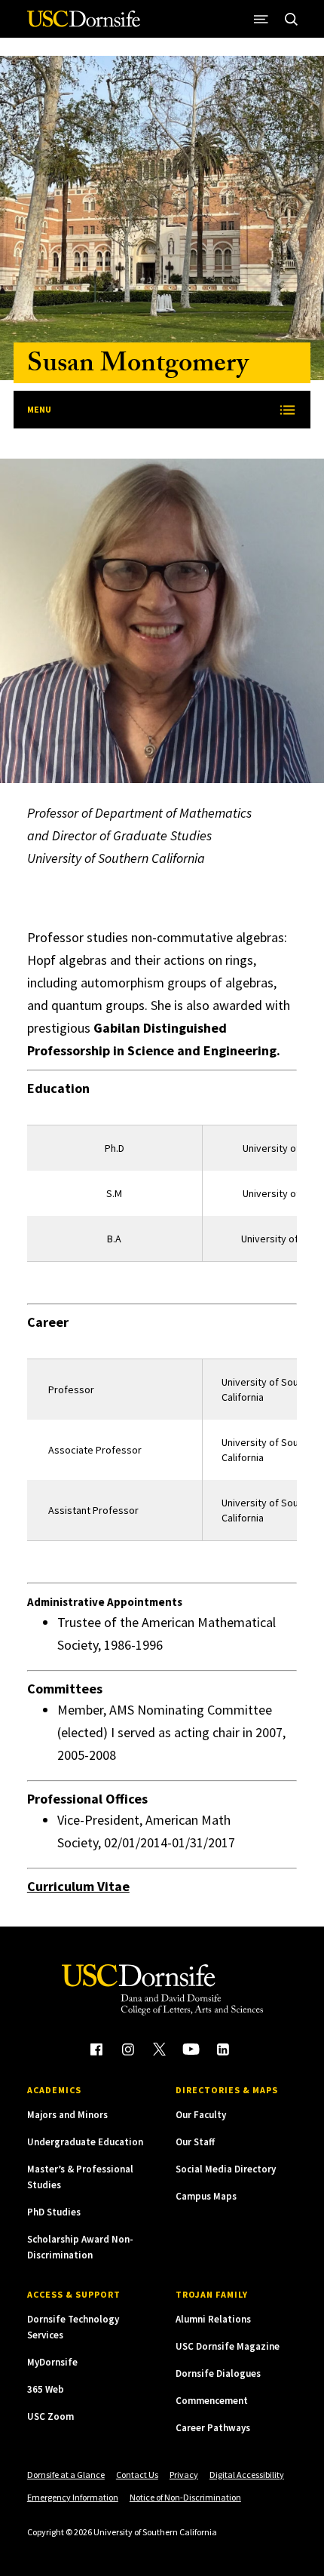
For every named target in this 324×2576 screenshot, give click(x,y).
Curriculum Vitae (78, 1886)
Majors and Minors (67, 2115)
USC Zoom (50, 2416)
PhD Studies (54, 2212)
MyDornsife (52, 2362)
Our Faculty (201, 2115)
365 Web (46, 2389)
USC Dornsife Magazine (228, 2346)
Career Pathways (213, 2428)
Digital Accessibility (247, 2475)
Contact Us (137, 2475)
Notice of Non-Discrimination (185, 2497)
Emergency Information (73, 2497)
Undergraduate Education (85, 2142)
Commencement (212, 2401)
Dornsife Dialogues (218, 2373)
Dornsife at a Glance (66, 2475)
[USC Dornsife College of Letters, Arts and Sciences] (84, 25)
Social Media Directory (226, 2169)
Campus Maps (206, 2196)
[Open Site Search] (291, 19)
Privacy (184, 2475)
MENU (39, 409)
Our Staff (195, 2142)
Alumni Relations (213, 2319)
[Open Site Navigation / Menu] (261, 19)
